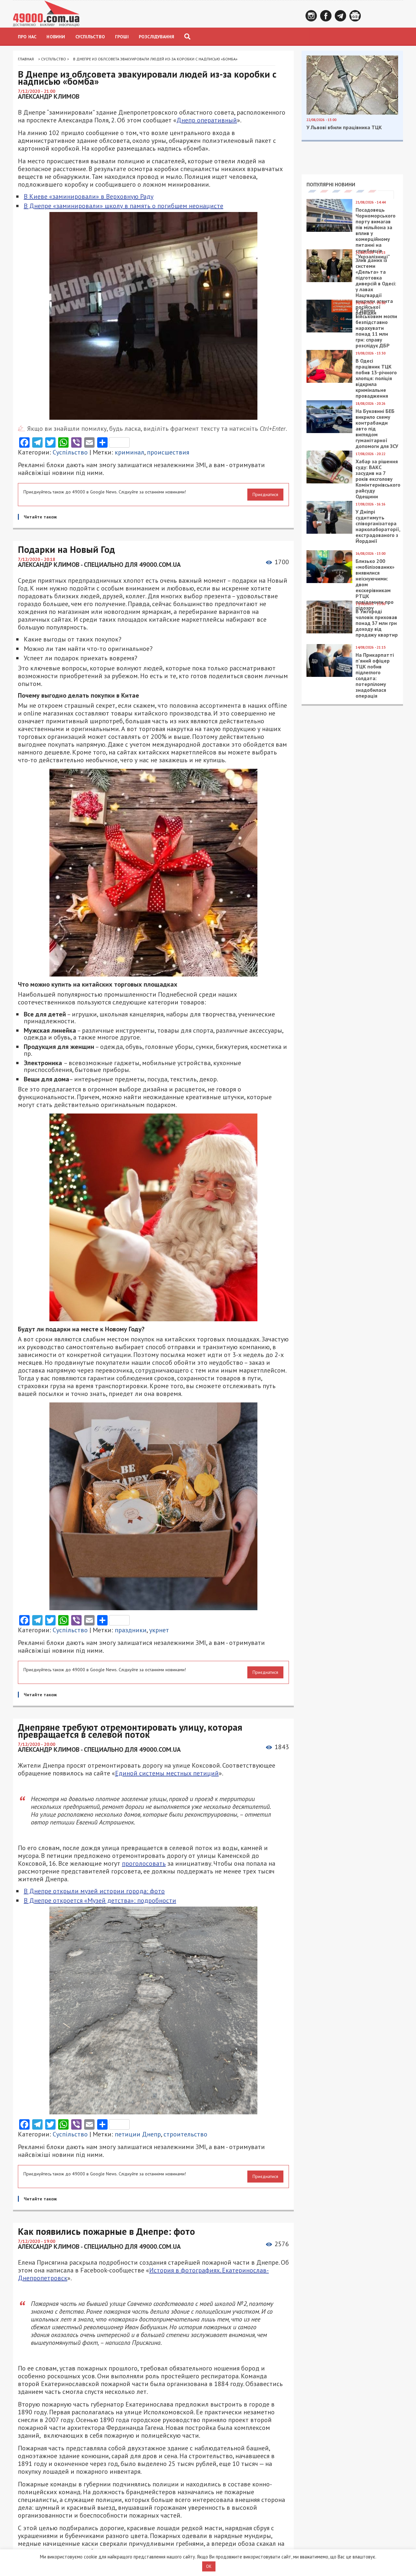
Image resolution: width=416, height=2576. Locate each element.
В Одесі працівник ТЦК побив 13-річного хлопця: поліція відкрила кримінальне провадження (376, 378)
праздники (131, 1630)
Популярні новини (331, 184)
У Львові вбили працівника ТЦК (344, 127)
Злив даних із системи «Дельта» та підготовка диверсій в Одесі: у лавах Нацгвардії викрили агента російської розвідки (376, 286)
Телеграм (340, 16)
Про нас (27, 37)
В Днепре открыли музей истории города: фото (94, 1891)
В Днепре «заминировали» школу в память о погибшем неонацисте (123, 206)
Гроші (122, 37)
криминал (130, 452)
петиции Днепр (138, 2134)
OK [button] (209, 2566)
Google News (355, 16)
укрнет (159, 1630)
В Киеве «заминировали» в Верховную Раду (89, 196)
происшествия (168, 452)
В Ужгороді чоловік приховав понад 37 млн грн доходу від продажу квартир (377, 623)
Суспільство (90, 37)
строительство (185, 2134)
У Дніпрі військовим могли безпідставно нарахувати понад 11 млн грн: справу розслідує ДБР (376, 328)
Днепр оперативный (207, 120)
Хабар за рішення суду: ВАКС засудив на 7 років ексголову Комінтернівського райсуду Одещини (378, 479)
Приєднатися (265, 494)
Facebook (326, 16)
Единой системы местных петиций (167, 1773)
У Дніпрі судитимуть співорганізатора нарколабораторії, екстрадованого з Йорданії (378, 526)
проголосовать (144, 1863)
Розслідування (157, 37)
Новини (56, 37)
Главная (26, 59)
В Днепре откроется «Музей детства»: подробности (100, 1900)
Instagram (311, 16)
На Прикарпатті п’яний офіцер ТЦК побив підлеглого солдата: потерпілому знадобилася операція (375, 675)
